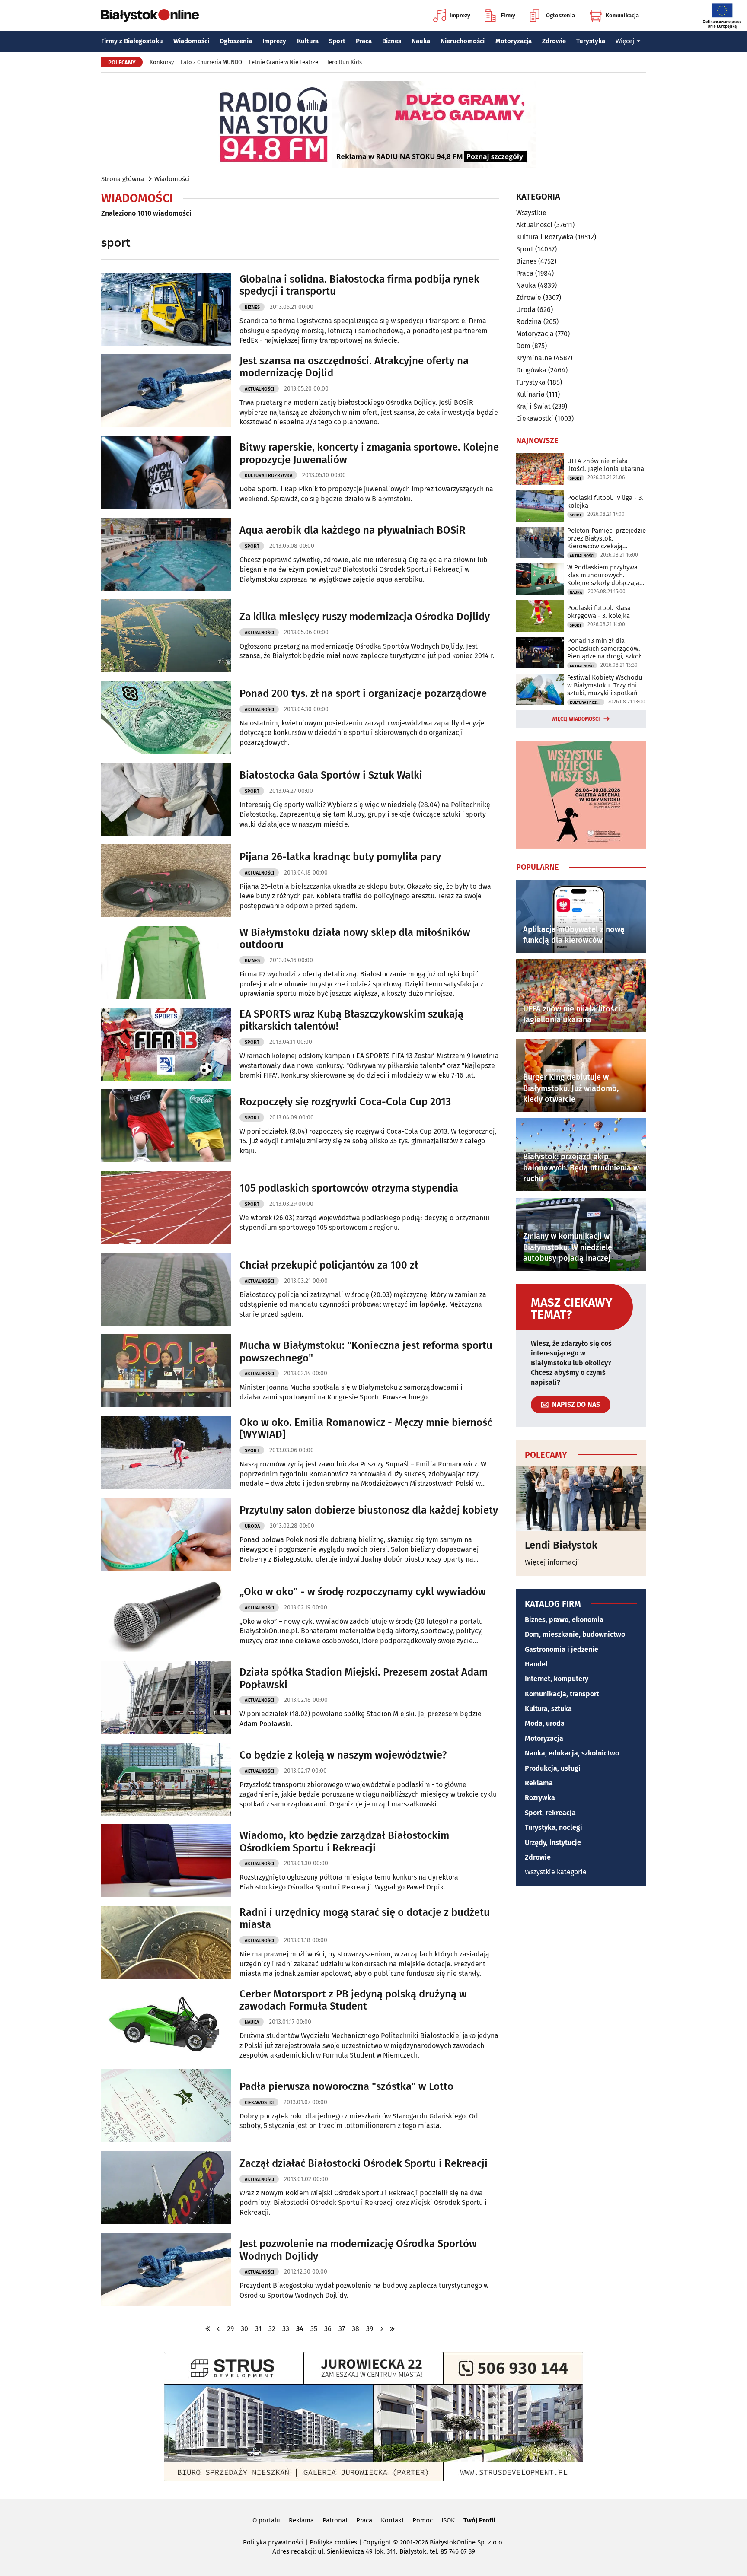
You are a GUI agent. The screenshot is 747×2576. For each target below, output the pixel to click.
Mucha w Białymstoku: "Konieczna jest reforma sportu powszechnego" (366, 1352)
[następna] (382, 2329)
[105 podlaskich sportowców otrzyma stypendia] (166, 1207)
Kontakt (392, 2520)
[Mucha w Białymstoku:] (166, 1371)
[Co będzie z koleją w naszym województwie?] (166, 1779)
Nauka (421, 41)
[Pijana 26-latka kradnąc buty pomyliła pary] (166, 881)
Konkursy (162, 62)
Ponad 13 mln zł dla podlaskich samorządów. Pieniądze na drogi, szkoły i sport (606, 649)
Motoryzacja (514, 41)
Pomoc (423, 2520)
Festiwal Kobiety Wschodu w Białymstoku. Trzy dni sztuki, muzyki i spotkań (605, 685)
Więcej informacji (552, 1562)
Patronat (335, 2520)
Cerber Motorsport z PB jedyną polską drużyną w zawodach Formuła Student (353, 2000)
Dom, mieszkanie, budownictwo (575, 1634)
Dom (523, 346)
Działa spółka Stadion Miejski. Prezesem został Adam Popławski (364, 1678)
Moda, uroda (545, 1723)
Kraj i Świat (533, 406)
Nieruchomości (463, 41)
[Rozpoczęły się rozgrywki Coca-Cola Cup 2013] (166, 1126)
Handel (536, 1664)
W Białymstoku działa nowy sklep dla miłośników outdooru (355, 939)
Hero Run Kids (343, 62)
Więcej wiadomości (576, 719)
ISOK (448, 2520)
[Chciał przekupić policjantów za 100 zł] (166, 1289)
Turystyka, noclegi (554, 1827)
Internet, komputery (557, 1679)
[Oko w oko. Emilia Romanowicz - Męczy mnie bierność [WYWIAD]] (166, 1452)
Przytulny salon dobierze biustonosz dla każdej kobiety (369, 1510)
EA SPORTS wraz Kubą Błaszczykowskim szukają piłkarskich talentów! (351, 1020)
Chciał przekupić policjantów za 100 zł (329, 1265)
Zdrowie (554, 41)
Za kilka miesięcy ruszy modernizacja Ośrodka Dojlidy (365, 617)
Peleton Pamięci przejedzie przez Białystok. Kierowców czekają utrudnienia (607, 538)
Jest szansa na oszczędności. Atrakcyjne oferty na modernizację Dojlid (354, 367)
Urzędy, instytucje (553, 1843)
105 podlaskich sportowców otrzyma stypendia (349, 1188)
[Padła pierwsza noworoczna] (166, 2106)
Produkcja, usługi (553, 1768)
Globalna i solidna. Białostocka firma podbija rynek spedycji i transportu (359, 285)
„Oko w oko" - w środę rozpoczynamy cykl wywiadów (363, 1592)
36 (328, 2329)
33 (286, 2329)
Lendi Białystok (561, 1545)
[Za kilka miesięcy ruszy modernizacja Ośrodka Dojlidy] (166, 636)
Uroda (252, 1526)
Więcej (625, 41)
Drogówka (531, 370)
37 (342, 2329)
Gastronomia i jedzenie (562, 1649)
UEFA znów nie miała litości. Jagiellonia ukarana (606, 465)
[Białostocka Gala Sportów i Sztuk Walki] (166, 799)
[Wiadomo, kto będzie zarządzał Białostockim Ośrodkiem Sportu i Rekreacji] (166, 1861)
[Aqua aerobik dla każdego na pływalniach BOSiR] (166, 554)
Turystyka (591, 41)
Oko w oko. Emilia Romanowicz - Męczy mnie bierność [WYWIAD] (366, 1429)
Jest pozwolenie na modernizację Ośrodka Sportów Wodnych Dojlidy (358, 2250)
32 (272, 2329)
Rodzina (529, 322)
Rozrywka (540, 1798)
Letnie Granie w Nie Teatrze (284, 62)
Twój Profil (479, 2520)
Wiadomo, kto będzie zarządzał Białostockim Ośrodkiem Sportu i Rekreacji (344, 1842)
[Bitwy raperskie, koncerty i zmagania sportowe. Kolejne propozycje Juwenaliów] (166, 472)
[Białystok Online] (150, 16)
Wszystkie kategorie (556, 1872)
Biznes (392, 41)
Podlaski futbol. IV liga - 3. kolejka (605, 502)
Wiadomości (191, 41)
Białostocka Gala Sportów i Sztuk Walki (331, 775)
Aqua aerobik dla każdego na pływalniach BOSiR (353, 530)
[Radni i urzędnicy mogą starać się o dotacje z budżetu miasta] (166, 1942)
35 (314, 2329)
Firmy (508, 15)
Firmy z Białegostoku (132, 41)
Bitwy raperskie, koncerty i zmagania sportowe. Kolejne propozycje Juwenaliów (369, 453)
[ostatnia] (392, 2329)
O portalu (266, 2520)
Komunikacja (622, 15)
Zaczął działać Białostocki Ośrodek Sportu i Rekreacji (364, 2163)
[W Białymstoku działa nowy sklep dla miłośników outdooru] (166, 962)
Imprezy (460, 15)
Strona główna (123, 179)
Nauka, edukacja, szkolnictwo (572, 1753)
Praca (364, 41)
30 (244, 2329)
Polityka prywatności (273, 2542)
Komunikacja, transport (562, 1694)
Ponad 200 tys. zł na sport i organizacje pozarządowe (363, 693)
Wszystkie (531, 213)
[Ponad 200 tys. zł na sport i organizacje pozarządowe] (166, 717)
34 (300, 2329)
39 (370, 2329)
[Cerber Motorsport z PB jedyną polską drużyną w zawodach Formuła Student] (166, 2024)
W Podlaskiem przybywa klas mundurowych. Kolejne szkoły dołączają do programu (603, 575)
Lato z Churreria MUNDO (211, 62)
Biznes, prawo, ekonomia (564, 1620)
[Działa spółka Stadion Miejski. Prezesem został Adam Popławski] (166, 1697)
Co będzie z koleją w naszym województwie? (343, 1755)
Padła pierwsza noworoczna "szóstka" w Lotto (346, 2086)
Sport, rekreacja (550, 1813)
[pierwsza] (208, 2329)
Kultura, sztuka (548, 1709)
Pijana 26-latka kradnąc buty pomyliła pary (340, 857)
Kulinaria (530, 394)
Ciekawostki (259, 2103)
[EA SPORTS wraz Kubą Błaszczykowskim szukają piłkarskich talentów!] (166, 1044)
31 (258, 2329)
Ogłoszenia (560, 15)
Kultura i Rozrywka (268, 475)
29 (230, 2329)
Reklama (539, 1783)
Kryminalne (534, 358)
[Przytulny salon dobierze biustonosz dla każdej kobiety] (166, 1534)
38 (356, 2329)
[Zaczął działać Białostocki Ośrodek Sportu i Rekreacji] (166, 2187)
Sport (337, 41)
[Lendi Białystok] (581, 1498)
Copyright (377, 2542)
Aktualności (259, 389)
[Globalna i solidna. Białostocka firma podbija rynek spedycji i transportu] (166, 309)
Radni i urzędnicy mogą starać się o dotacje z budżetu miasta (365, 1919)
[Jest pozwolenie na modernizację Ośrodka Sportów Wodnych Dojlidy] (166, 2269)
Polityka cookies (333, 2542)
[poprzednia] (218, 2329)
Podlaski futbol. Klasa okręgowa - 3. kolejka (599, 612)
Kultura (308, 41)
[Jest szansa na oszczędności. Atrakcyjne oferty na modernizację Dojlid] (166, 391)
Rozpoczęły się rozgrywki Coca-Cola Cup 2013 (345, 1102)
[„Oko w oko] (166, 1616)
